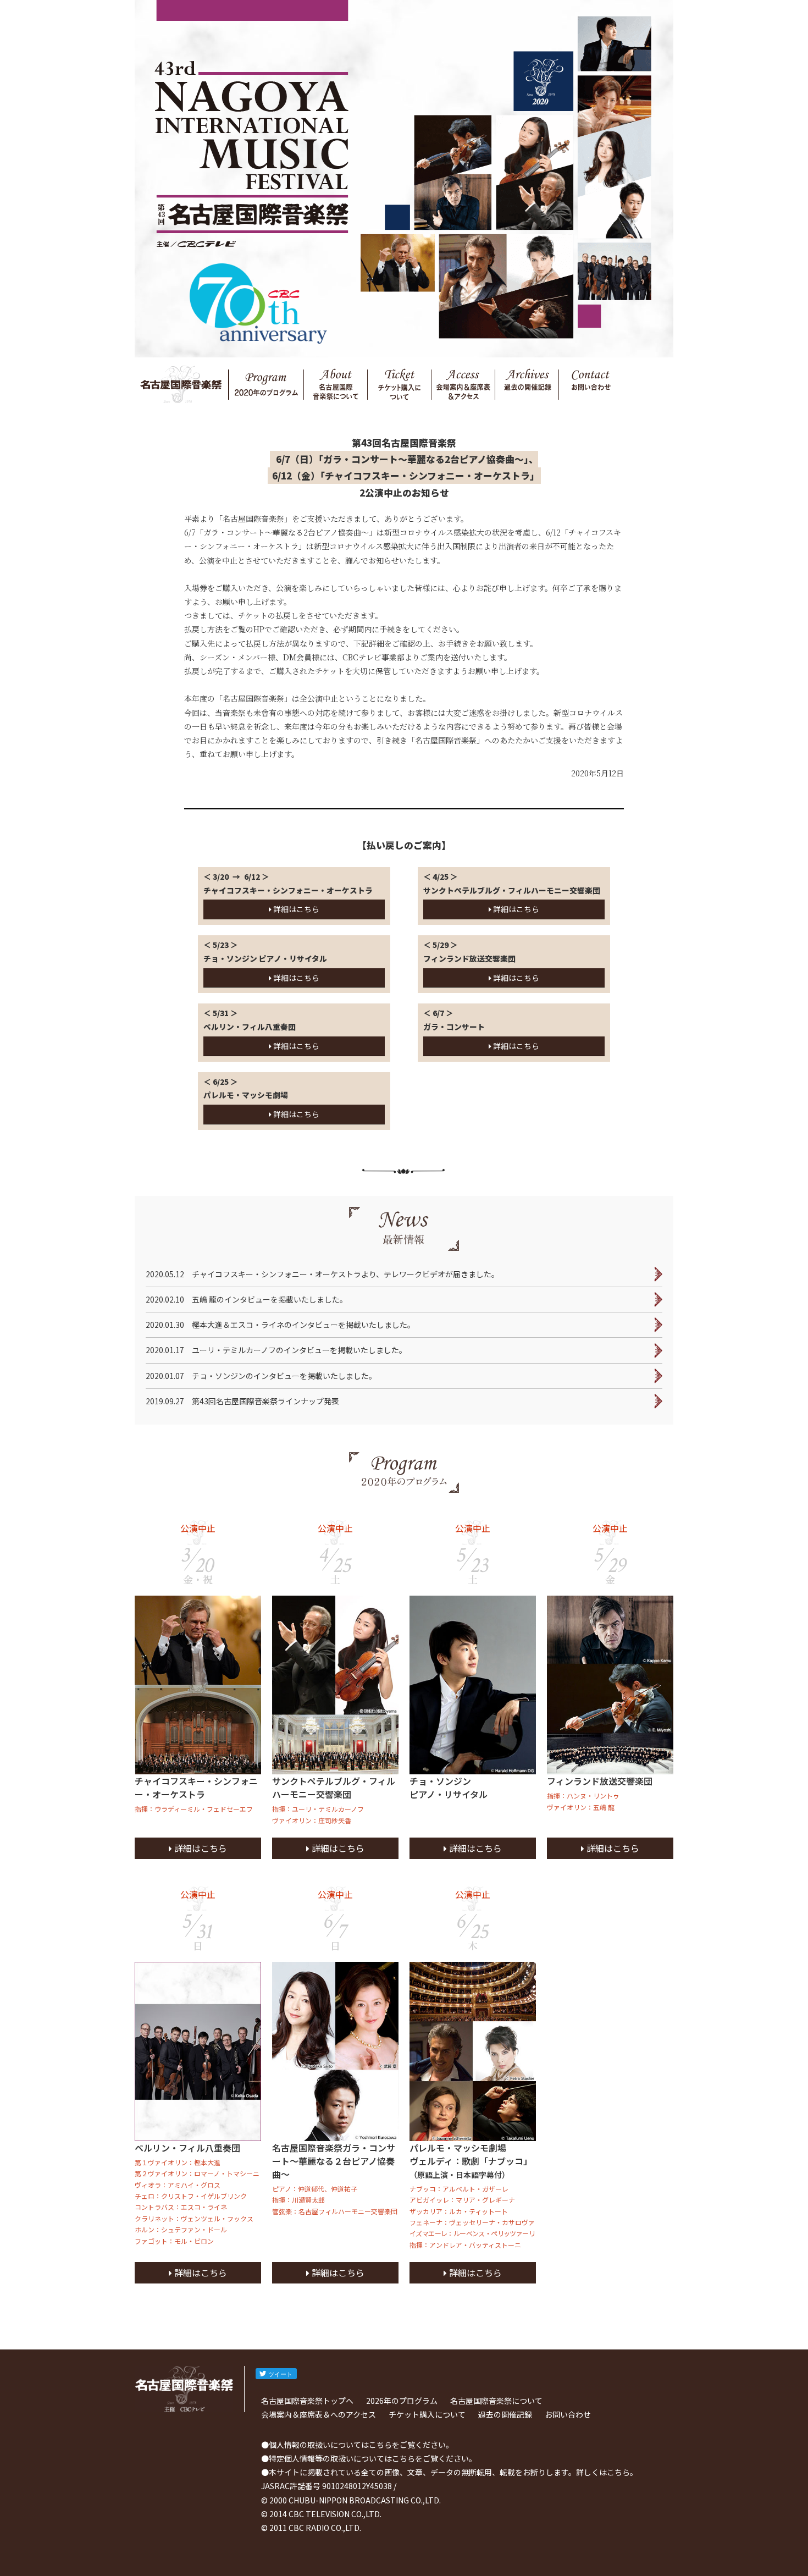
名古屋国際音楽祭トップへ (307, 2401)
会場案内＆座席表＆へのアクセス (319, 2414)
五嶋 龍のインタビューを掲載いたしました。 (247, 1299)
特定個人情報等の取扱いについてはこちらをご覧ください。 (373, 2458)
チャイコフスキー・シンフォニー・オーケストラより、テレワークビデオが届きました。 (322, 1274)
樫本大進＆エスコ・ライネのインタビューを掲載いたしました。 (280, 1325)
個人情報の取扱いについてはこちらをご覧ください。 (361, 2445)
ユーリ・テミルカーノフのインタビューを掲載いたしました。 (276, 1350)
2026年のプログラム (402, 2401)
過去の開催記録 (505, 2414)
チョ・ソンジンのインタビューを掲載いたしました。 (261, 1376)
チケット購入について (427, 2414)
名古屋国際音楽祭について (496, 2401)
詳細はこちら (295, 909)
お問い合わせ (568, 2414)
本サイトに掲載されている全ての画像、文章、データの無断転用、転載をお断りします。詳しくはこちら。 (453, 2472)
